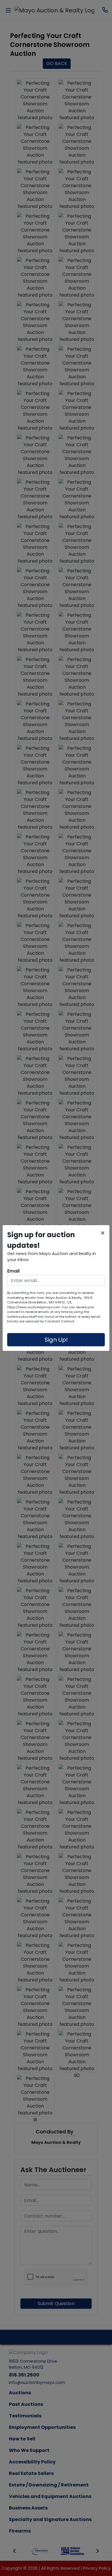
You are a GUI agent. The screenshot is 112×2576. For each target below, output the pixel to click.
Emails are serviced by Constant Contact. (41, 1321)
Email (13, 1271)
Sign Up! (56, 1340)
